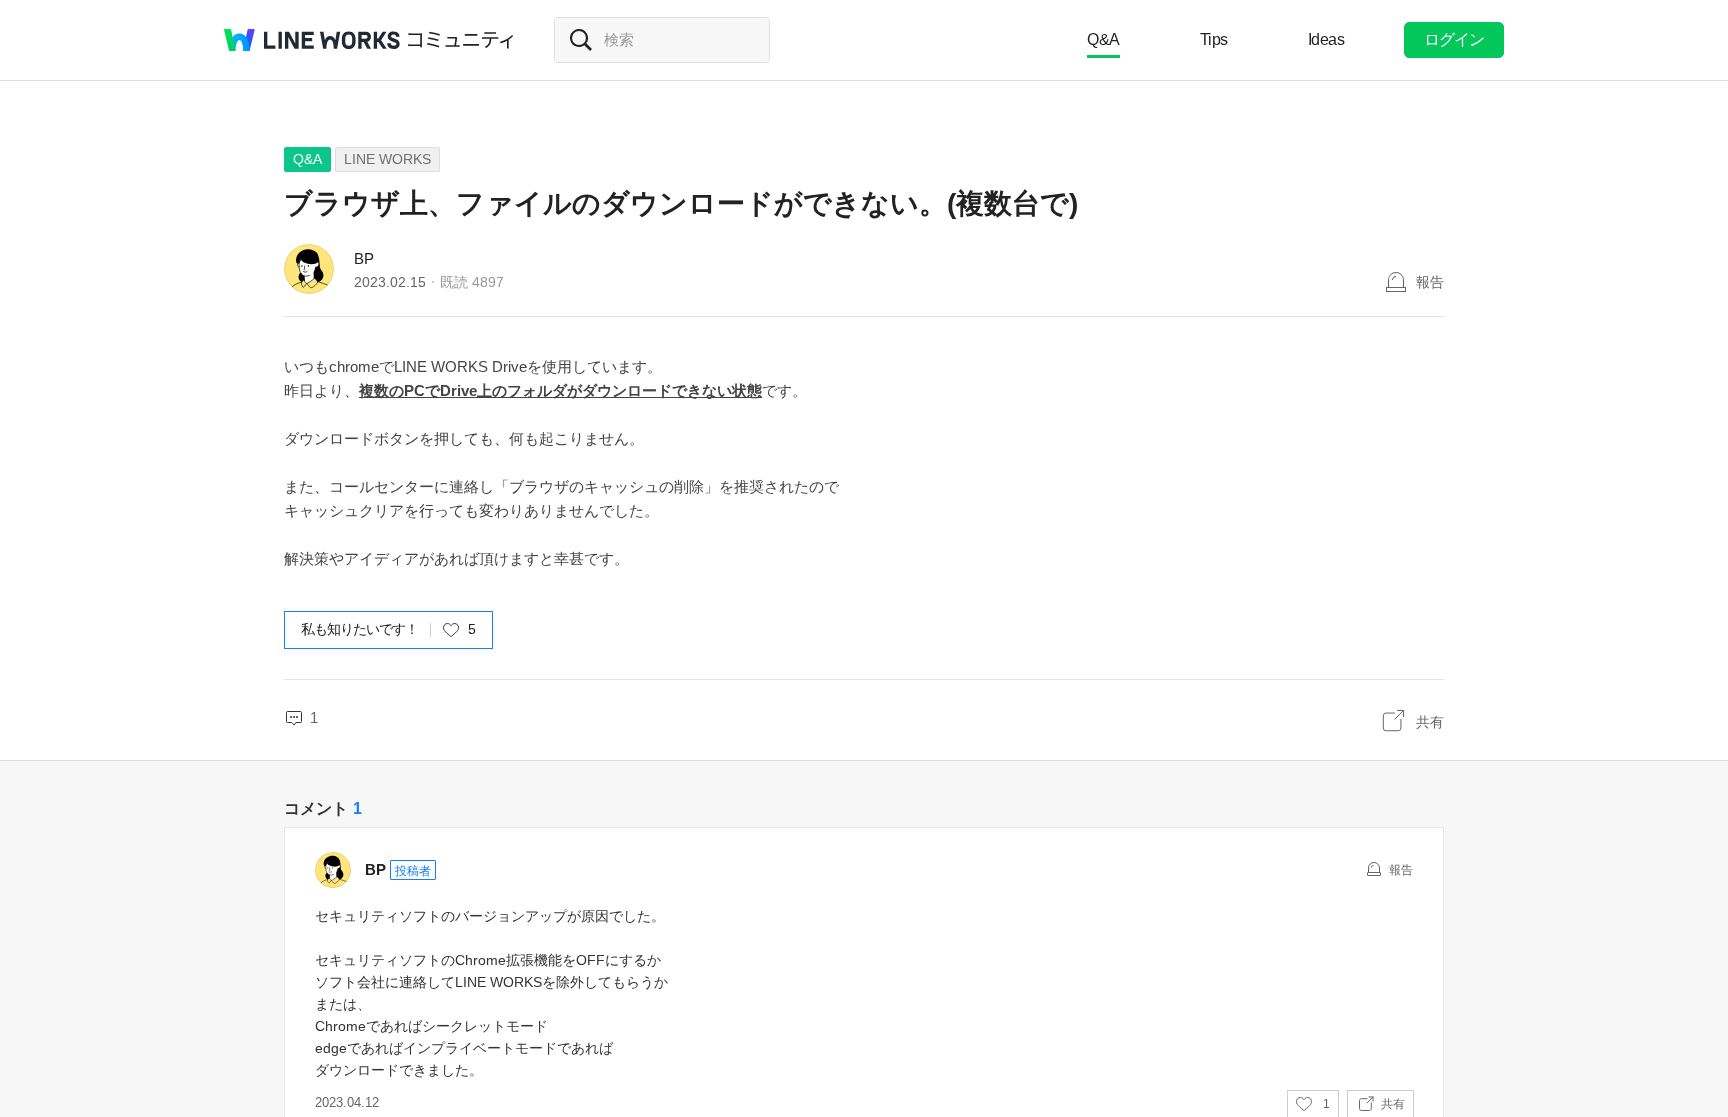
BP (364, 258)
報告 (1430, 282)
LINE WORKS (387, 159)
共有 (1430, 722)
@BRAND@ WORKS (312, 40)
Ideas (1326, 39)
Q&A (1103, 39)
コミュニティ (461, 40)
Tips (1214, 39)
